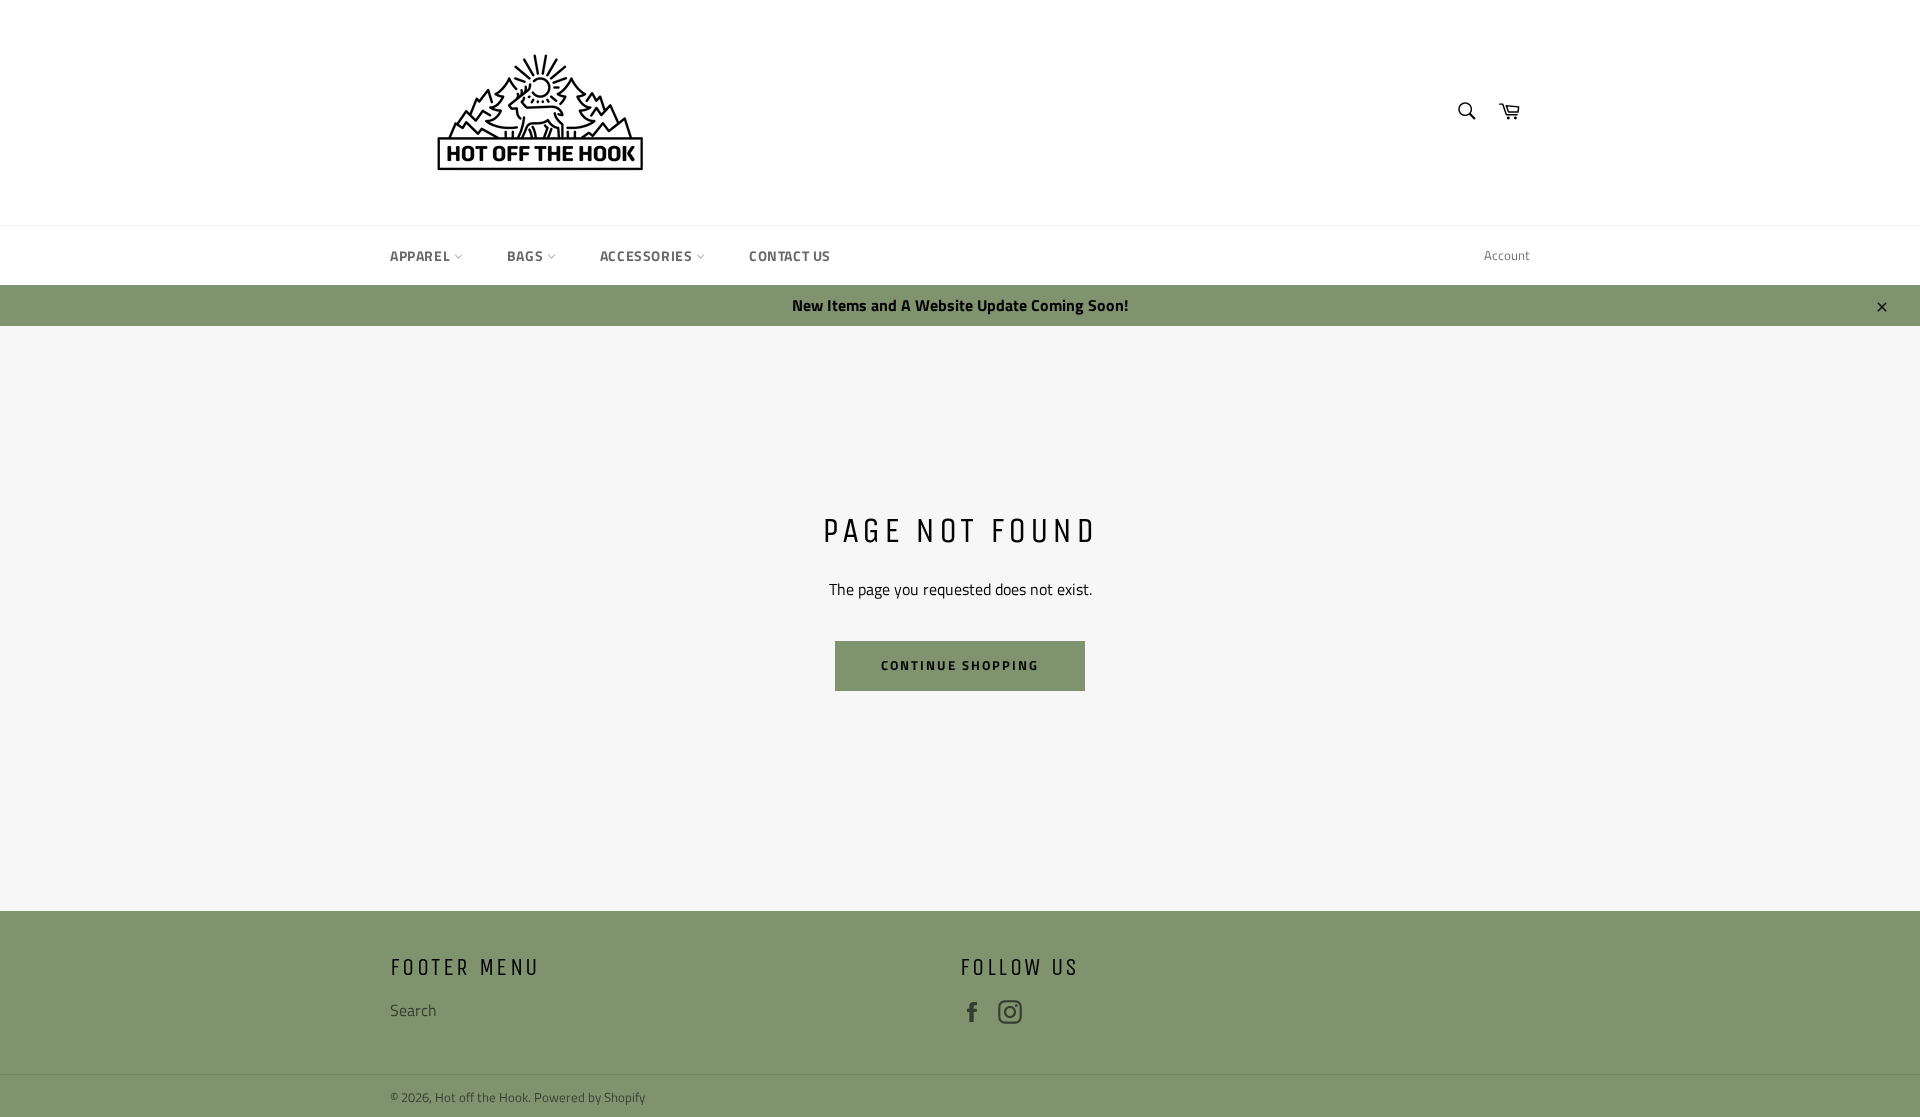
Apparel (422, 255)
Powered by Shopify (589, 1097)
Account (1507, 255)
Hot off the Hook (481, 1097)
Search (413, 1010)
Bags (527, 255)
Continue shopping (959, 665)
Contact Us (790, 255)
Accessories (648, 255)
